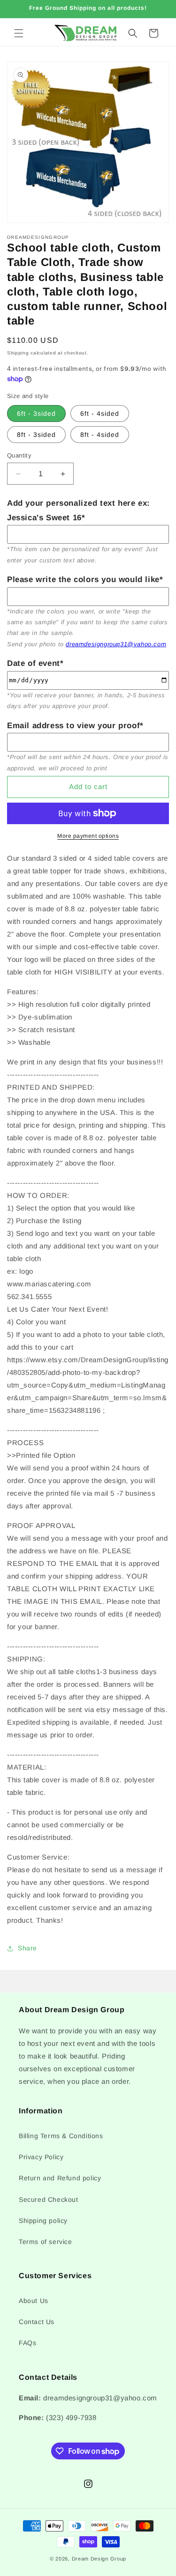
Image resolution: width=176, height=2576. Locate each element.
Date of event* (35, 663)
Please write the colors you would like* (85, 579)
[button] (19, 33)
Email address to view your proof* (75, 726)
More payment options (88, 836)
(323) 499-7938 (71, 2417)
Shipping (18, 353)
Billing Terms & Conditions (61, 2136)
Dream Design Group (99, 2559)
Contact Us (37, 2322)
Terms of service (46, 2242)
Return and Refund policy (60, 2178)
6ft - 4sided (100, 413)
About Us (34, 2301)
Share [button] (27, 1948)
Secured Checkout (49, 2200)
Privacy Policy (41, 2157)
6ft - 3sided (36, 413)
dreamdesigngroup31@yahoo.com (116, 644)
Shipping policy (43, 2221)
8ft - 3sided (36, 435)
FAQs (27, 2343)
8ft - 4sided (100, 435)
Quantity (19, 455)
